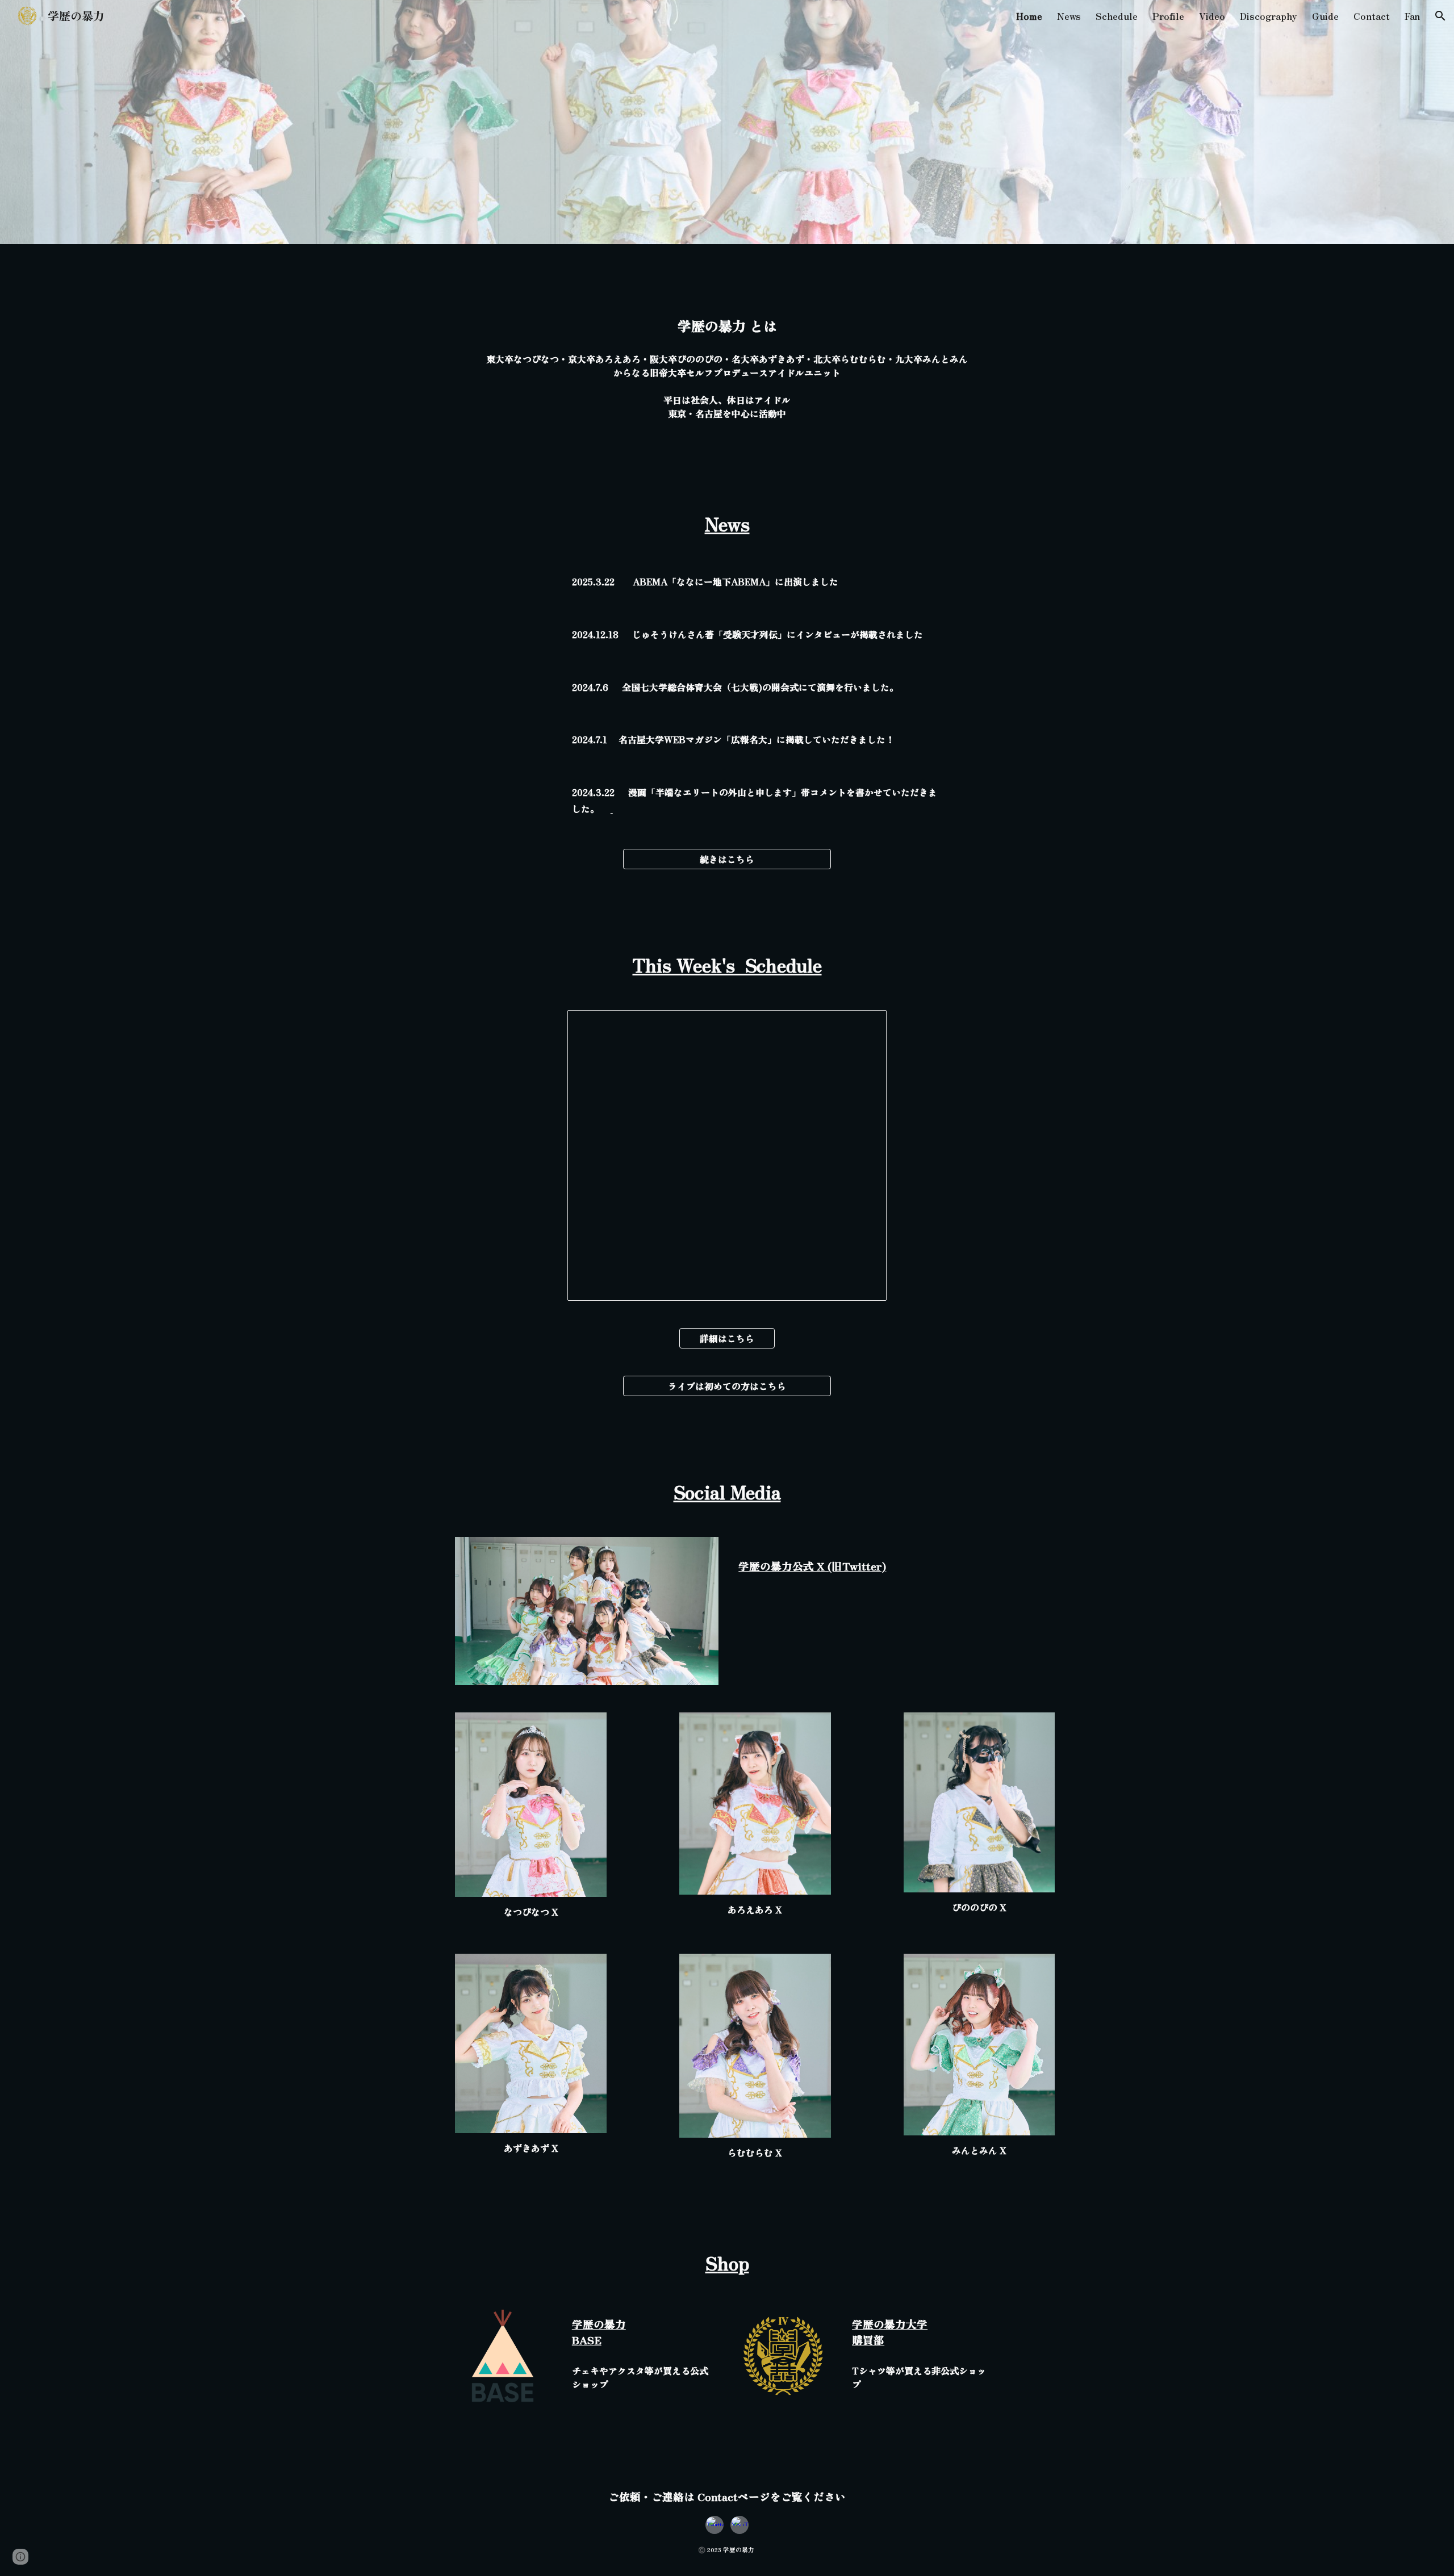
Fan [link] (1412, 16)
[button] (1440, 16)
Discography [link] (1269, 16)
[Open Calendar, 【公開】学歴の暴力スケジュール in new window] (865, 1025)
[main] (727, 326)
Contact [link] (1372, 16)
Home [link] (1029, 16)
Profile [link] (1168, 16)
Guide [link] (1325, 16)
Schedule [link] (1117, 16)
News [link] (1069, 16)
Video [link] (1212, 16)
